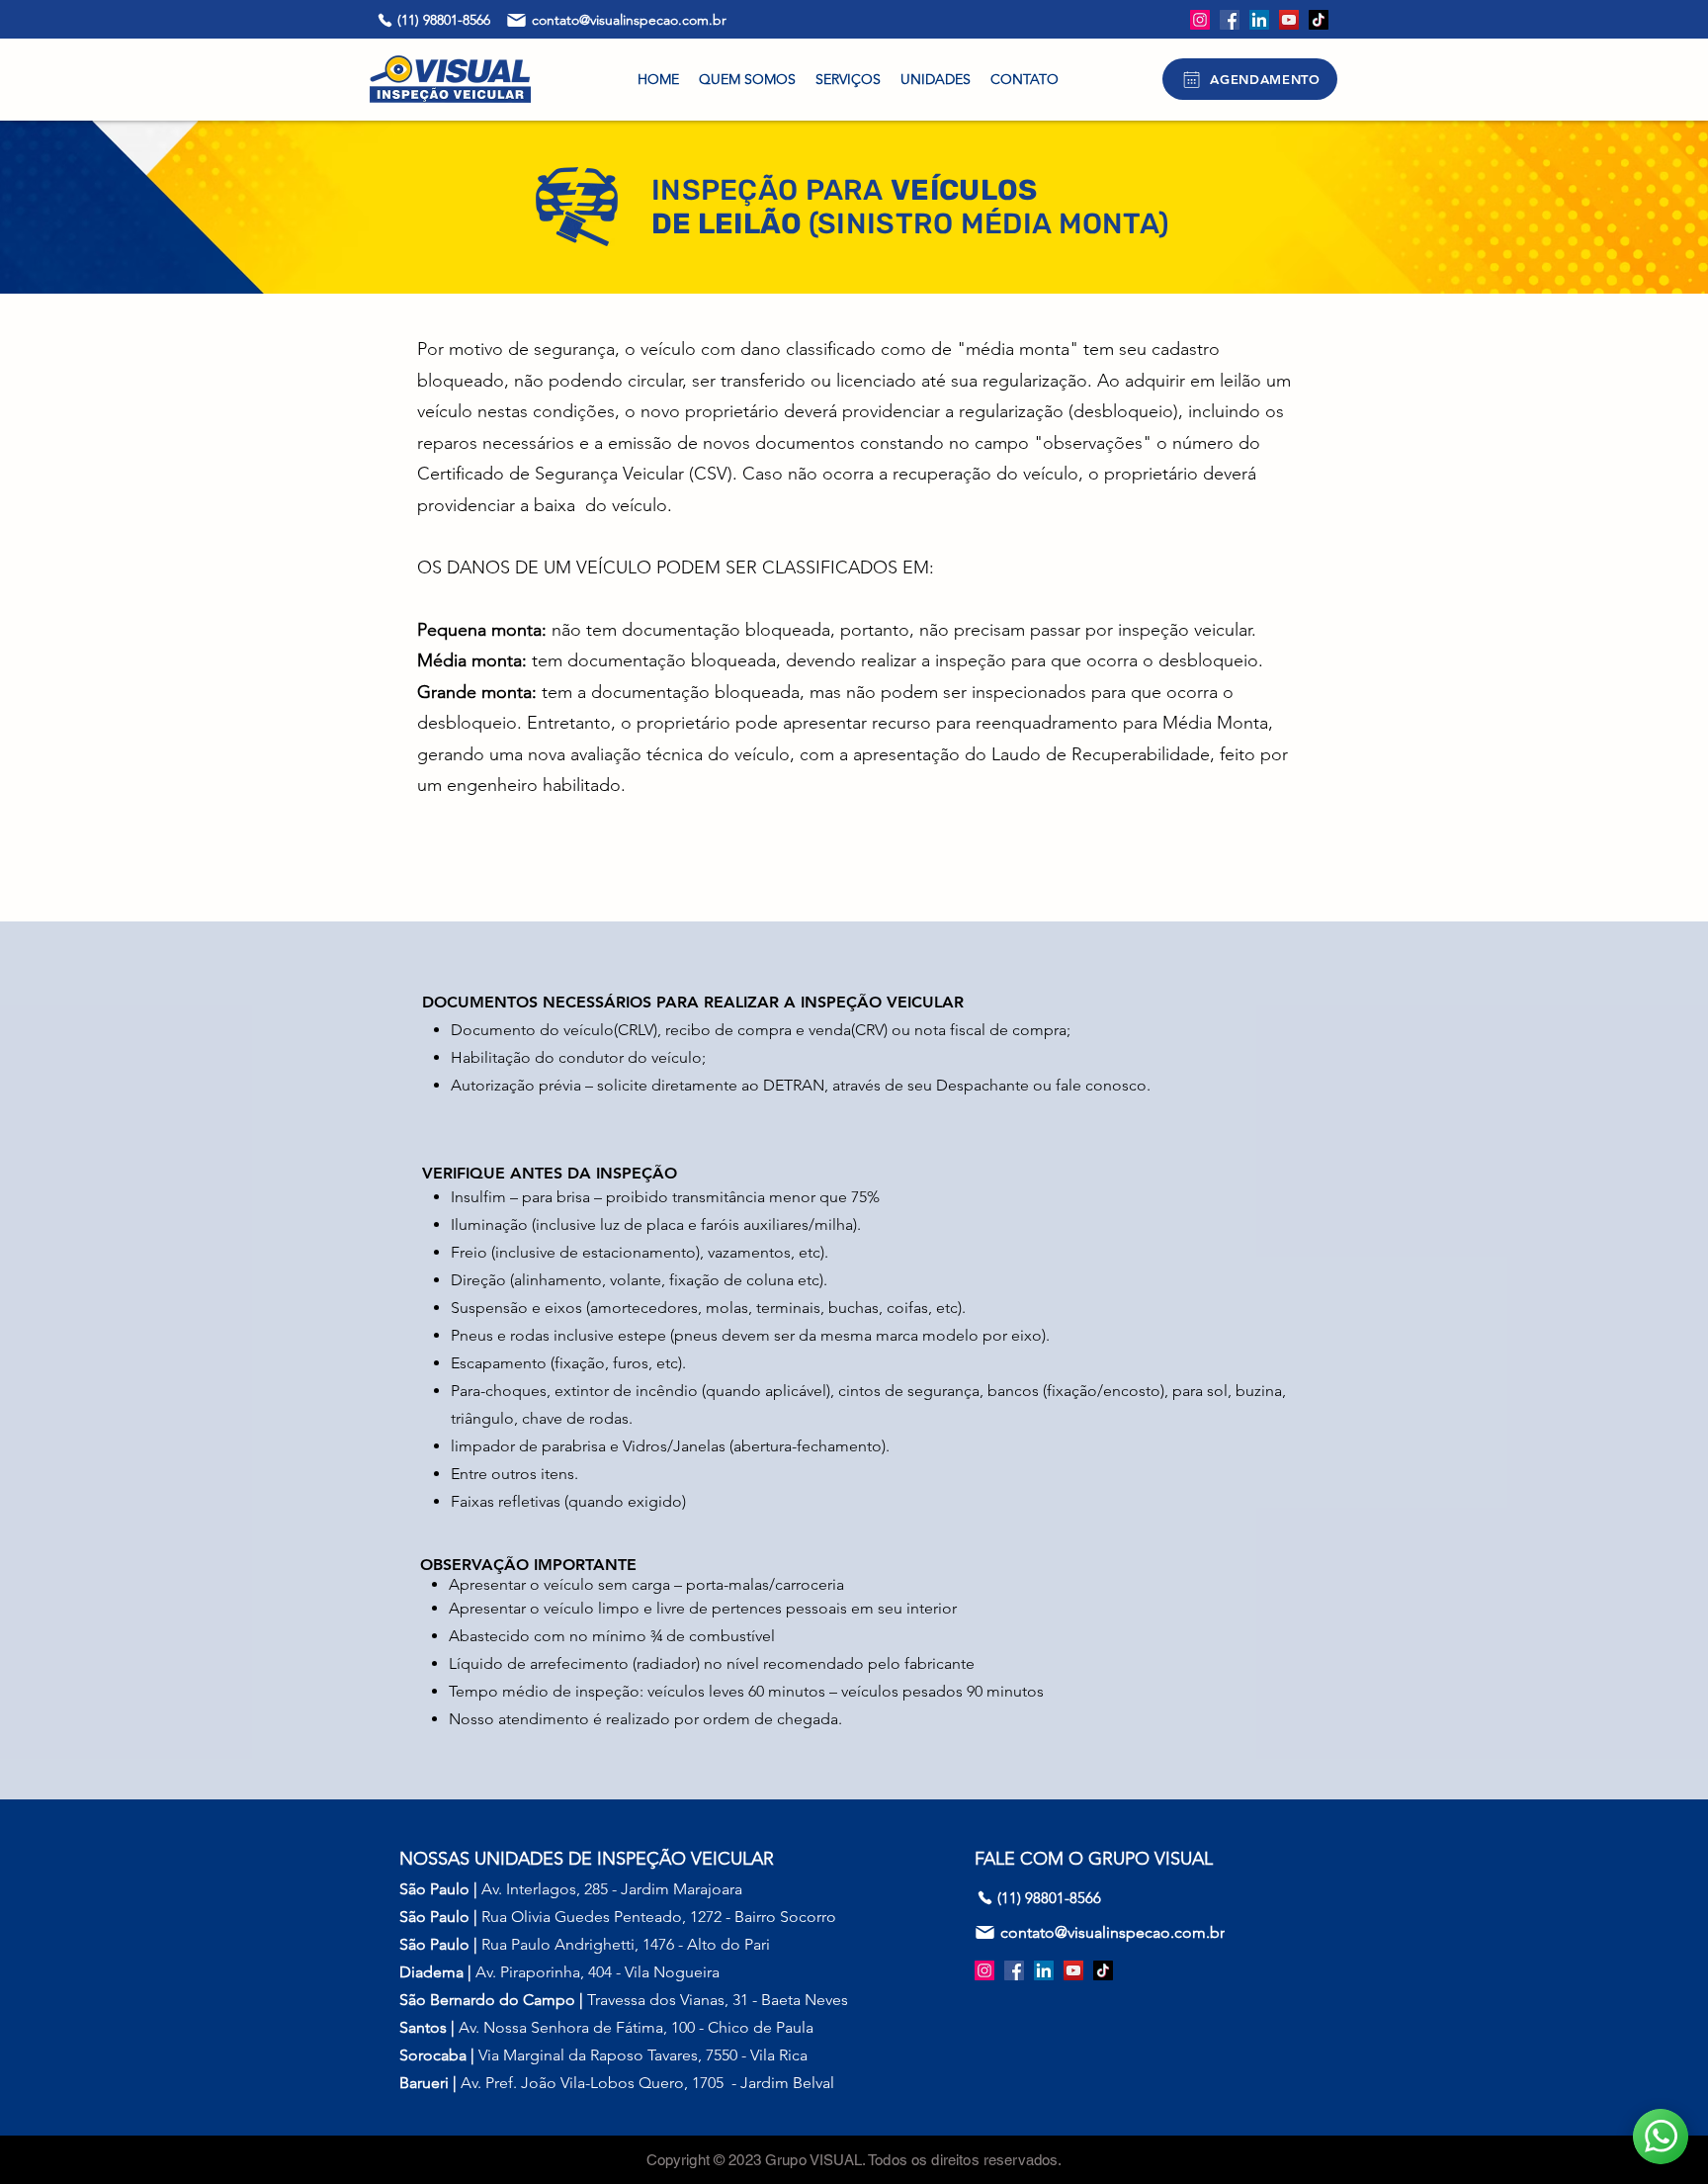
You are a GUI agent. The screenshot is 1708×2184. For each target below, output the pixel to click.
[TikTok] (1319, 20)
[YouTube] (1289, 20)
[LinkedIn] (1259, 20)
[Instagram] (1200, 20)
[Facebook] (1230, 20)
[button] (848, 79)
